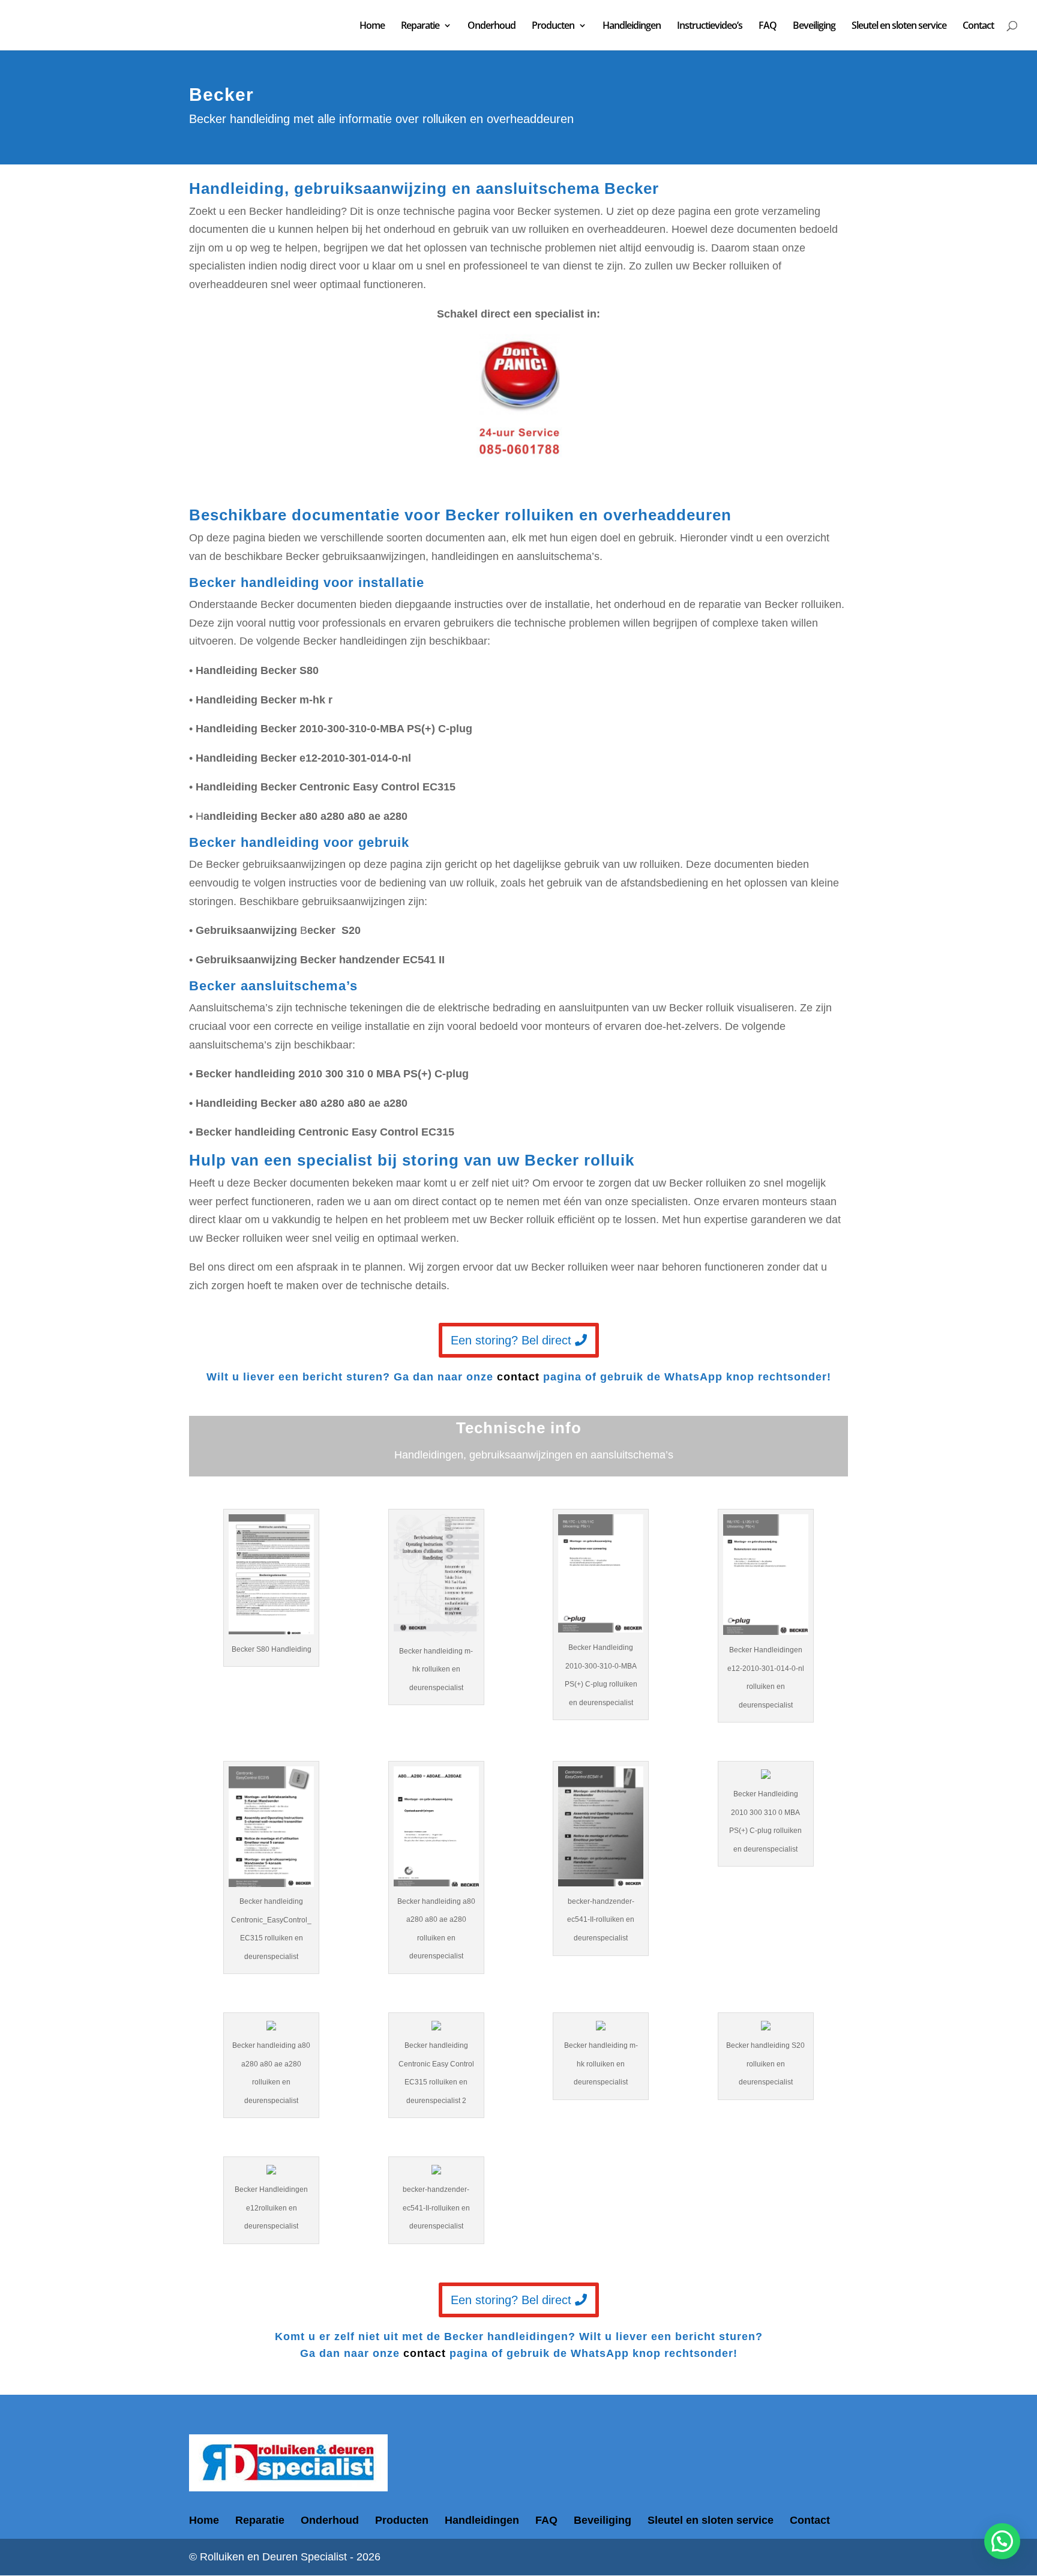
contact (518, 1377)
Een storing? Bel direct (511, 1340)
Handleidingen (632, 26)
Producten (553, 26)
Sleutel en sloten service (899, 26)
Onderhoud (491, 26)
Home (372, 26)
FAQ (768, 26)
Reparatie (420, 26)
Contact (978, 26)
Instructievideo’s (710, 26)
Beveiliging (814, 26)
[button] (1002, 2541)
